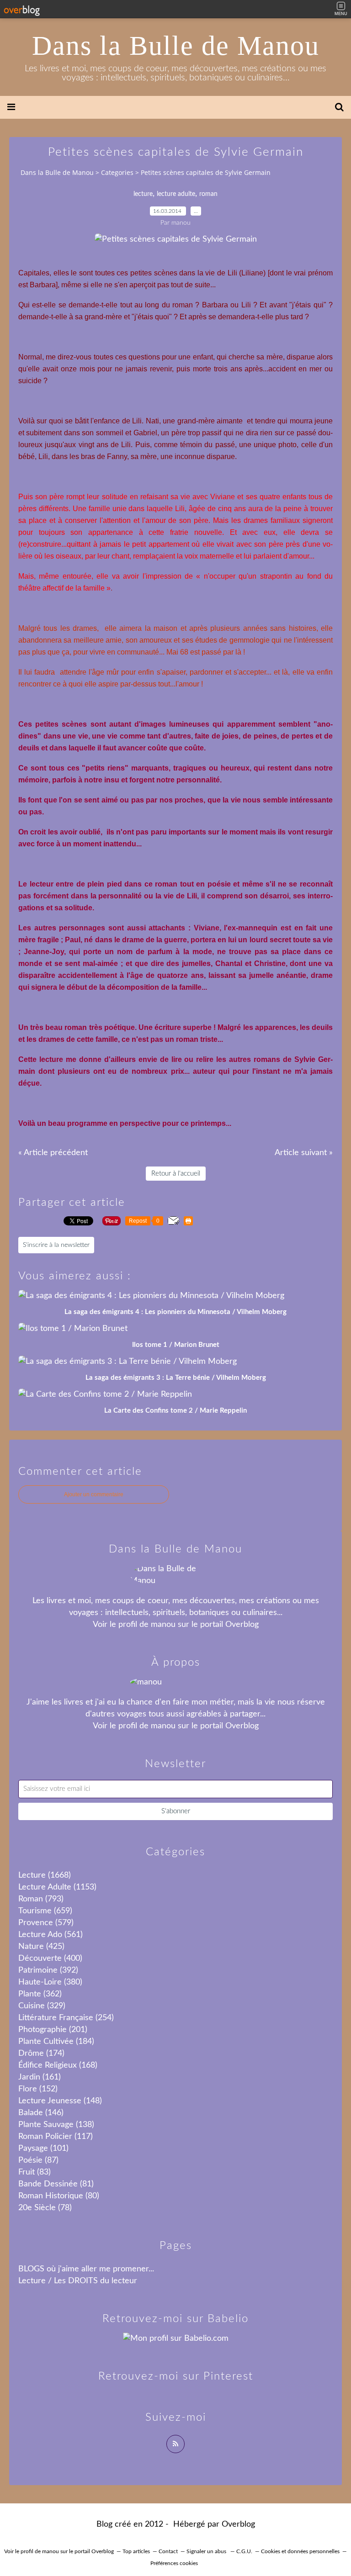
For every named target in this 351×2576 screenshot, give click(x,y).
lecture (143, 194)
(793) (41, 1899)
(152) (38, 2089)
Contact (168, 2551)
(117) (56, 2137)
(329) (42, 2006)
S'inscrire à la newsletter (56, 1245)
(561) (51, 1935)
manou (163, 1625)
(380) (50, 1982)
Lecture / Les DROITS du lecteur (78, 2281)
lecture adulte (176, 194)
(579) (46, 1923)
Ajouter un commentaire (94, 1494)
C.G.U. (244, 2551)
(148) (60, 2101)
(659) (45, 1911)
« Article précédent (53, 1153)
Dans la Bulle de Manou (176, 46)
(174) (41, 2053)
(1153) (57, 1887)
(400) (50, 1958)
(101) (43, 2148)
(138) (56, 2125)
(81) (56, 2184)
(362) (40, 1994)
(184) (56, 2042)
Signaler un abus (207, 2551)
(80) (59, 2196)
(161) (40, 2077)
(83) (35, 2172)
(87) (38, 2160)
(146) (41, 2113)
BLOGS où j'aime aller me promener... (86, 2269)
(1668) (45, 1875)
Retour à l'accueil (176, 1174)
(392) (48, 1970)
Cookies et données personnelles (300, 2551)
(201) (53, 2030)
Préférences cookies (174, 2563)
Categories (117, 172)
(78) (45, 2208)
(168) (58, 2065)
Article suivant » (304, 1153)
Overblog (238, 2524)
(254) (66, 2018)
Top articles (136, 2551)
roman (208, 194)
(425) (41, 1947)
